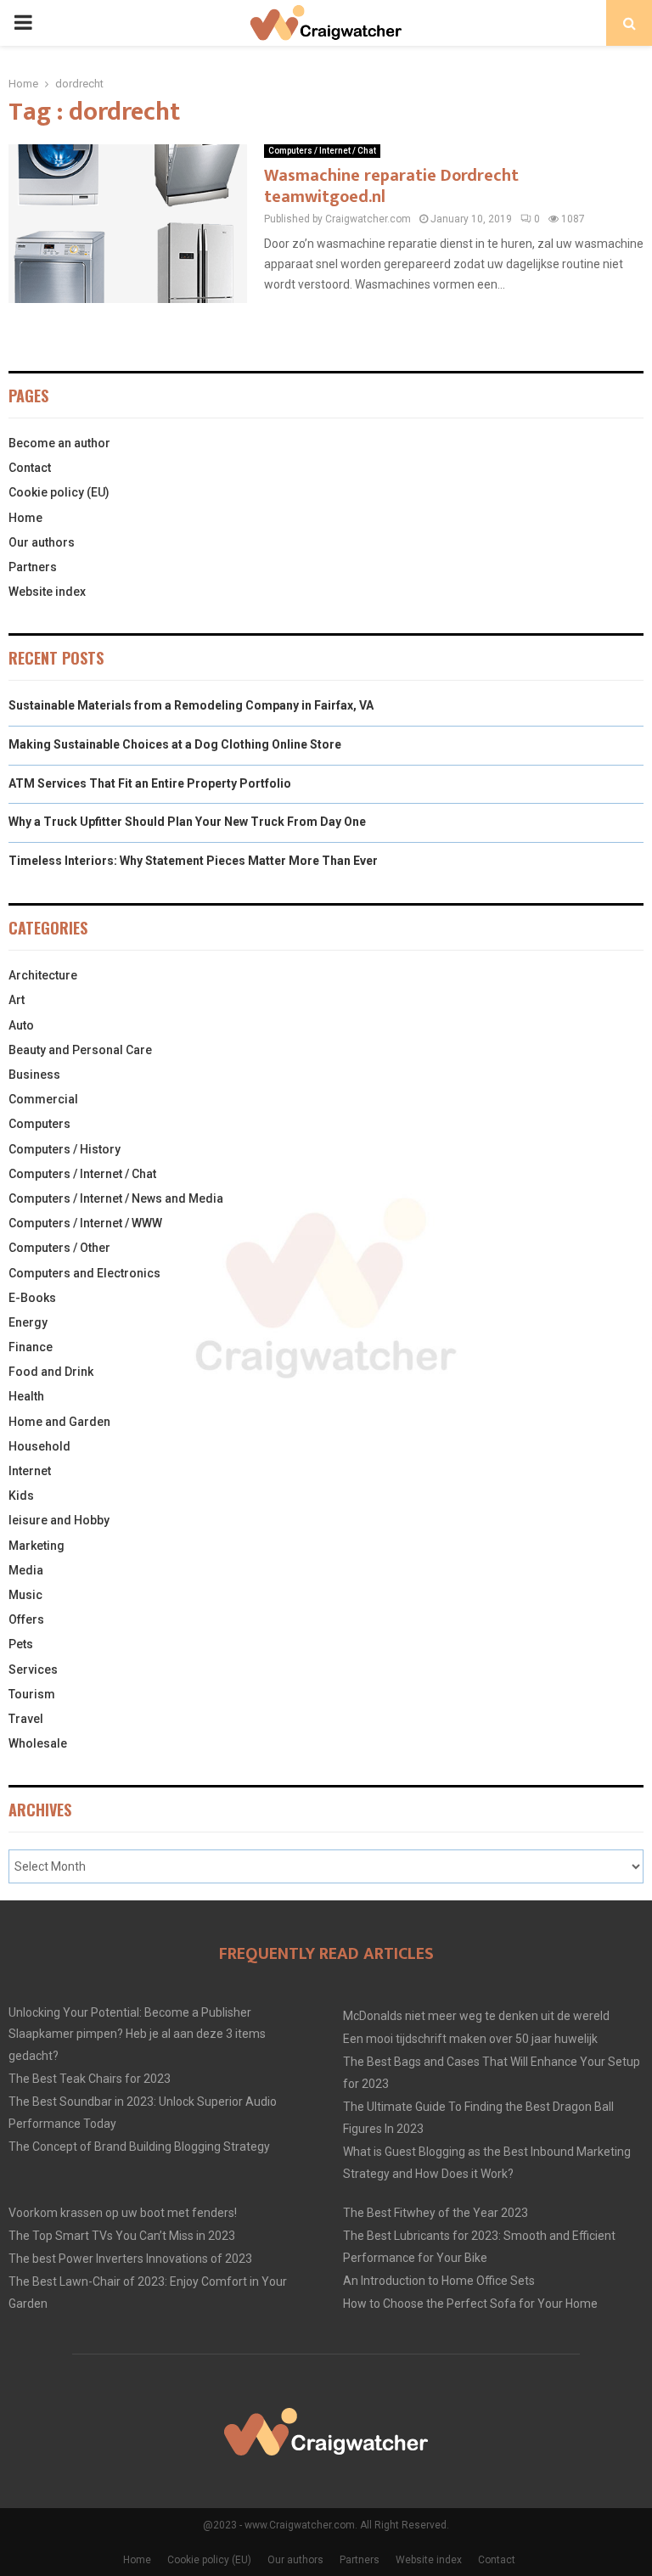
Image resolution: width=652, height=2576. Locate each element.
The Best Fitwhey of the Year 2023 (436, 2213)
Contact (30, 468)
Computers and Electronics (84, 1273)
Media (26, 1570)
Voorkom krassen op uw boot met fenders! (123, 2213)
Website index (47, 592)
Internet (30, 1471)
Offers (26, 1619)
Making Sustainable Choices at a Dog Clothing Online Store (175, 744)
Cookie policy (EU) (59, 492)
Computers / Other (59, 1248)
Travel (26, 1719)
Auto (21, 1025)
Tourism (32, 1694)
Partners (33, 567)
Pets (21, 1644)
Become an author (59, 443)
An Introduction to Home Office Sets (439, 2281)
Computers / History (65, 1149)
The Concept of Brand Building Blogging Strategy (139, 2147)
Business (34, 1075)
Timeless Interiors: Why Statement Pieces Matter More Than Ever (193, 861)
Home (25, 518)
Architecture (43, 975)
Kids (21, 1496)
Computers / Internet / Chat (322, 151)
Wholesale (38, 1743)
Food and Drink (51, 1372)
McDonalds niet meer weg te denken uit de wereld (476, 2016)
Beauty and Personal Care (80, 1050)
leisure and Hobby (59, 1520)
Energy (28, 1322)
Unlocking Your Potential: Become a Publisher (130, 2012)
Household (39, 1446)
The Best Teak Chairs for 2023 (90, 2079)
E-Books (32, 1298)
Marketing (37, 1546)
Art (17, 1000)
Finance (31, 1347)
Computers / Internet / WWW (85, 1223)
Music (25, 1595)
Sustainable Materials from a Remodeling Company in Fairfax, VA (191, 705)
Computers (39, 1124)
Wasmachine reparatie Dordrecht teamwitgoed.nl (391, 186)
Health (26, 1396)
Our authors (42, 542)
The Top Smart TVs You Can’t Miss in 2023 (122, 2236)
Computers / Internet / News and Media (116, 1198)
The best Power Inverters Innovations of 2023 (130, 2259)
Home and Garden (59, 1422)
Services (33, 1670)
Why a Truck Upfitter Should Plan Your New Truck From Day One (187, 822)
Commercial (43, 1099)
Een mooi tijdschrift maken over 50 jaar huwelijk (470, 2039)
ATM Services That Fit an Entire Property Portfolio (150, 783)
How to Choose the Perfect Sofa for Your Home (470, 2304)
